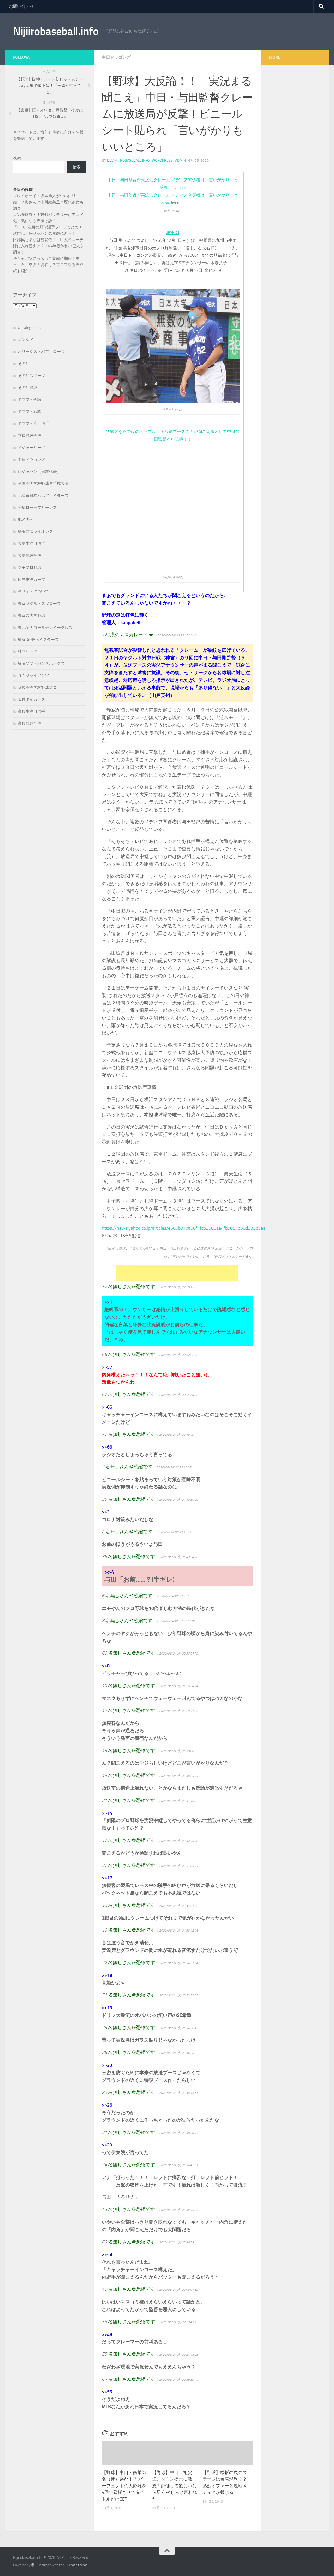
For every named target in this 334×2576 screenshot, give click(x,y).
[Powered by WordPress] (33, 2565)
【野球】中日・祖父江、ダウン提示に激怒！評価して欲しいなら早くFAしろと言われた (175, 2486)
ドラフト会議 (29, 400)
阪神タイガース (31, 699)
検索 (17, 158)
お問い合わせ (21, 6)
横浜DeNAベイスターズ (38, 640)
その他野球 (28, 388)
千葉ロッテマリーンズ (37, 508)
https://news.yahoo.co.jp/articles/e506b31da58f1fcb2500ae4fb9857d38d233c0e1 (184, 1228)
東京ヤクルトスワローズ (39, 604)
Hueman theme (76, 2565)
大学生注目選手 (31, 544)
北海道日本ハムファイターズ (43, 496)
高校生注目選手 (31, 711)
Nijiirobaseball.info (56, 31)
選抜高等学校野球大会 (37, 687)
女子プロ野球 (29, 568)
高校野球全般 (29, 723)
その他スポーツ (31, 376)
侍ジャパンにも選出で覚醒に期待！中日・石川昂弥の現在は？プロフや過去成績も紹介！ (48, 265)
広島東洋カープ (31, 580)
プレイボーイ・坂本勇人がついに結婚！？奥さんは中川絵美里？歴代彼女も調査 (48, 202)
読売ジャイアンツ (33, 675)
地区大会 (26, 520)
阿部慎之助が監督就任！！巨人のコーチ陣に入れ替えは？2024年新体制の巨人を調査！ (49, 246)
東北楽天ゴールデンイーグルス (45, 628)
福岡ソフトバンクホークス (41, 663)
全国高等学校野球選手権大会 (43, 484)
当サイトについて (33, 592)
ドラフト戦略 (29, 412)
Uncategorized (30, 328)
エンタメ (26, 340)
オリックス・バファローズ (41, 352)
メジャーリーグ (31, 448)
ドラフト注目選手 (33, 424)
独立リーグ (28, 651)
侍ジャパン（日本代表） (39, 472)
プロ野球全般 (29, 436)
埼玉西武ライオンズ (35, 532)
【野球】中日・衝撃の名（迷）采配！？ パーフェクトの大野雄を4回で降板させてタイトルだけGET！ (124, 2486)
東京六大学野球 (31, 616)
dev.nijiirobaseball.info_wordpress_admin (146, 161)
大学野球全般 (29, 556)
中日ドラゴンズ (116, 57)
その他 (24, 364)
